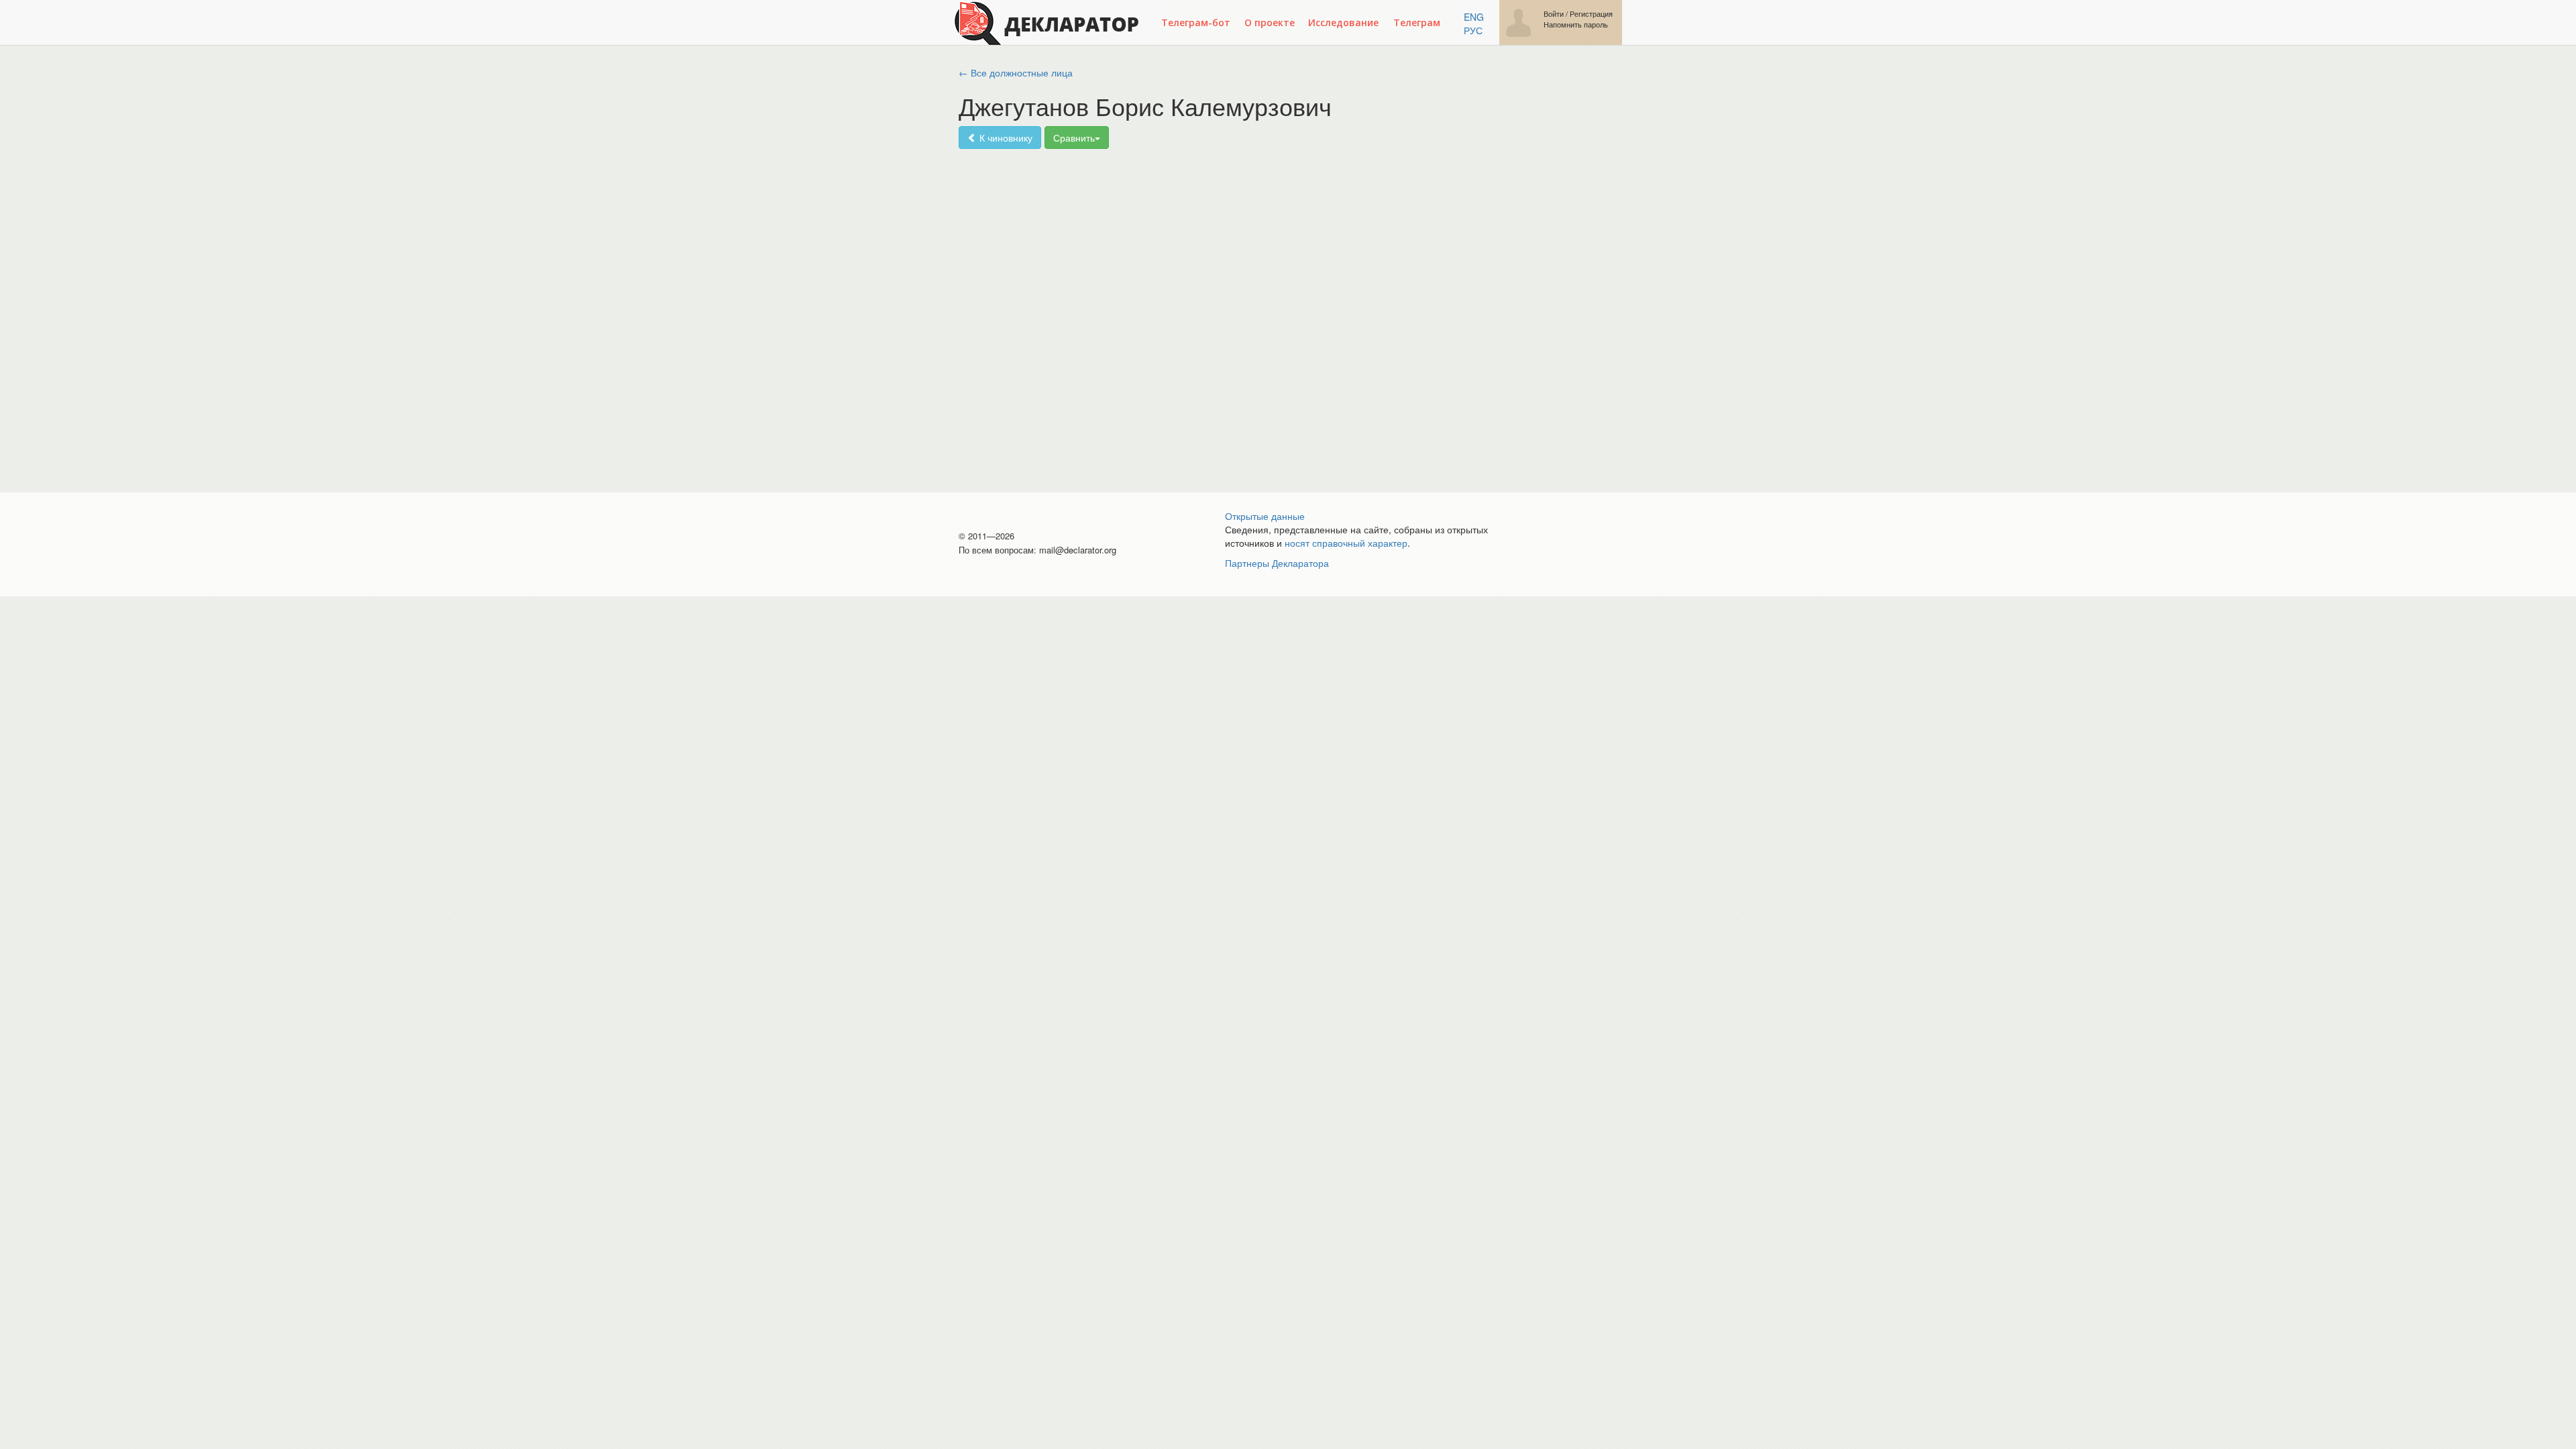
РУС (1473, 30)
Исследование (1343, 22)
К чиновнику (1005, 138)
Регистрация (1591, 14)
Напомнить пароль (1576, 24)
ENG (1474, 17)
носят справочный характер (1346, 543)
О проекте (1270, 22)
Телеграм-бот (1196, 22)
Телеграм (1417, 22)
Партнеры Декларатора (1277, 563)
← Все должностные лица (1016, 72)
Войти (1554, 14)
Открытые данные (1265, 516)
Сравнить (1074, 138)
